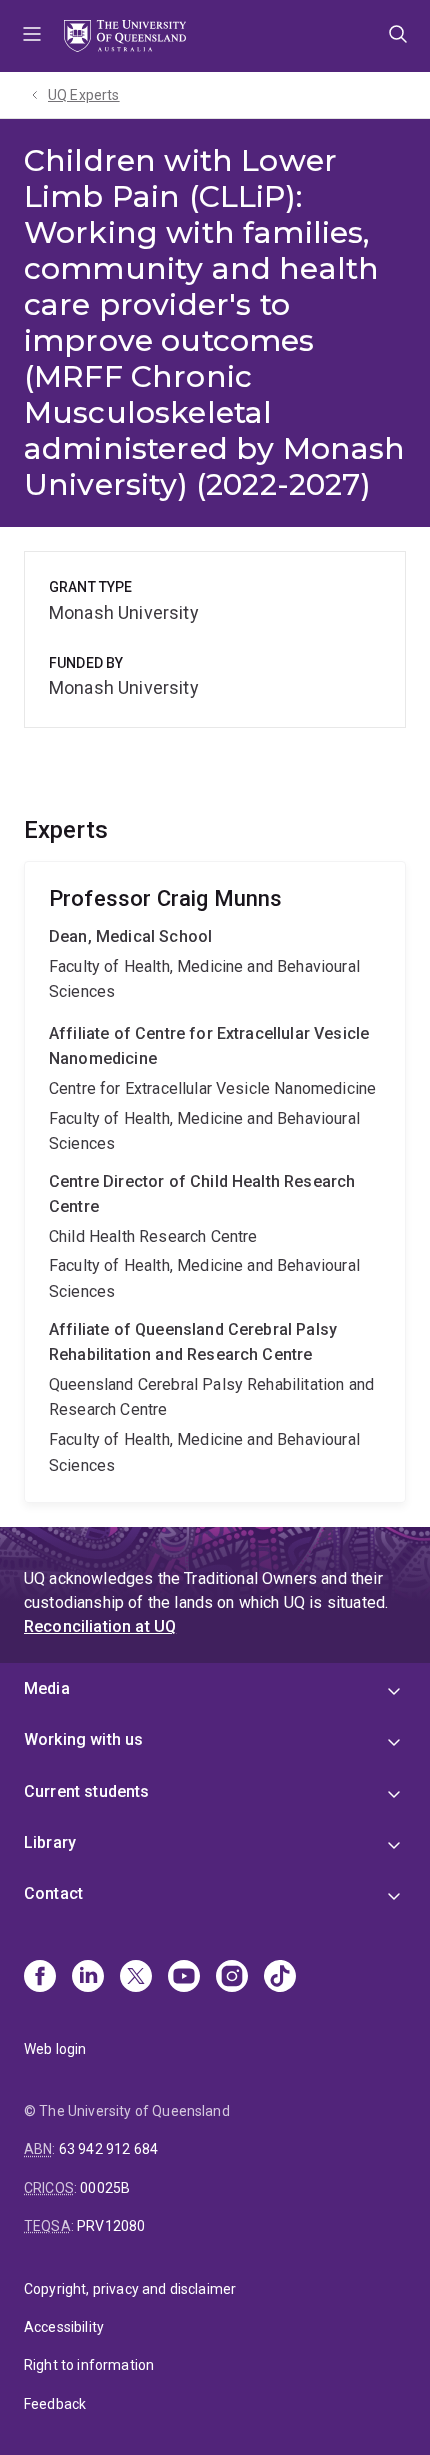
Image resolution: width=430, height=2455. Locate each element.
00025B (105, 2188)
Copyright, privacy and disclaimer (130, 2289)
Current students (87, 1791)
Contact (53, 1893)
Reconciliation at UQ (100, 1626)
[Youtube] (184, 1978)
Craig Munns (215, 1182)
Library (50, 1842)
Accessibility (64, 2327)
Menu (32, 36)
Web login (55, 2049)
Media (47, 1688)
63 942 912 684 (108, 2149)
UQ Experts (84, 95)
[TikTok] (280, 1978)
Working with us (83, 1739)
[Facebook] (40, 1978)
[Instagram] (232, 1978)
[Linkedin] (88, 1978)
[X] (136, 1978)
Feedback (55, 2404)
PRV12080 (111, 2226)
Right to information (89, 2365)
